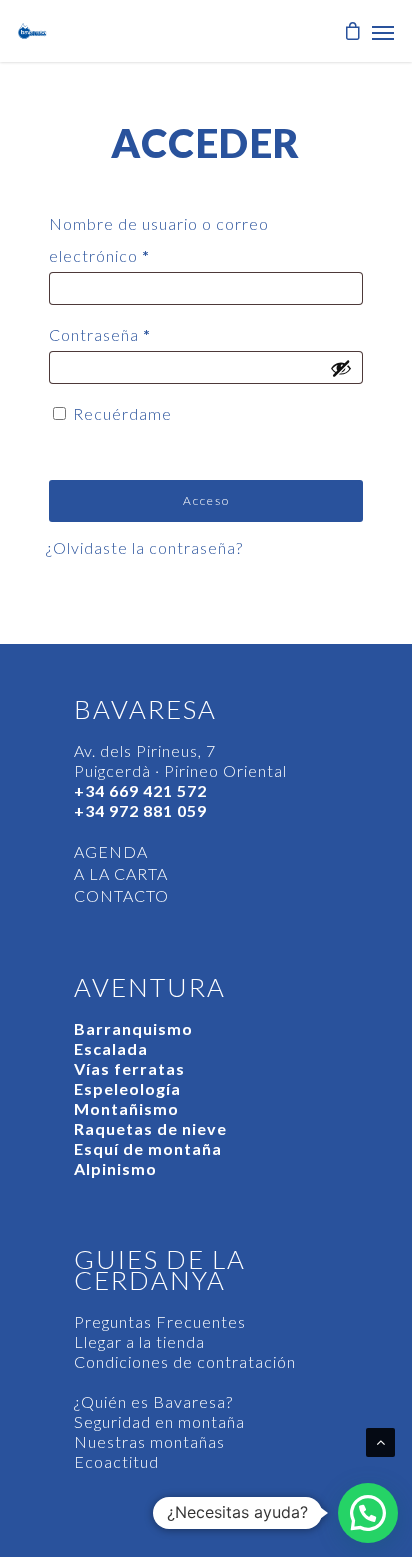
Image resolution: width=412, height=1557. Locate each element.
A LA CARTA (121, 873)
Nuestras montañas (149, 1441)
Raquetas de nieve (150, 1128)
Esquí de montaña (148, 1148)
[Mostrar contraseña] (341, 368)
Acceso (206, 500)
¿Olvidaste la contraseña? (144, 547)
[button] (368, 1513)
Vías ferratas (129, 1068)
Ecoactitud (116, 1461)
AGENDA (111, 851)
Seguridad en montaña (159, 1421)
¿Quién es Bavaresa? (153, 1401)
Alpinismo (115, 1168)
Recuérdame (122, 413)
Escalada (111, 1048)
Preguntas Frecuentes (160, 1321)
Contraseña (100, 334)
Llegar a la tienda (139, 1341)
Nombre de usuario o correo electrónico (159, 239)
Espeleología (127, 1088)
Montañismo (126, 1108)
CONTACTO (121, 895)
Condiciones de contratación (185, 1361)
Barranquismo (133, 1028)
